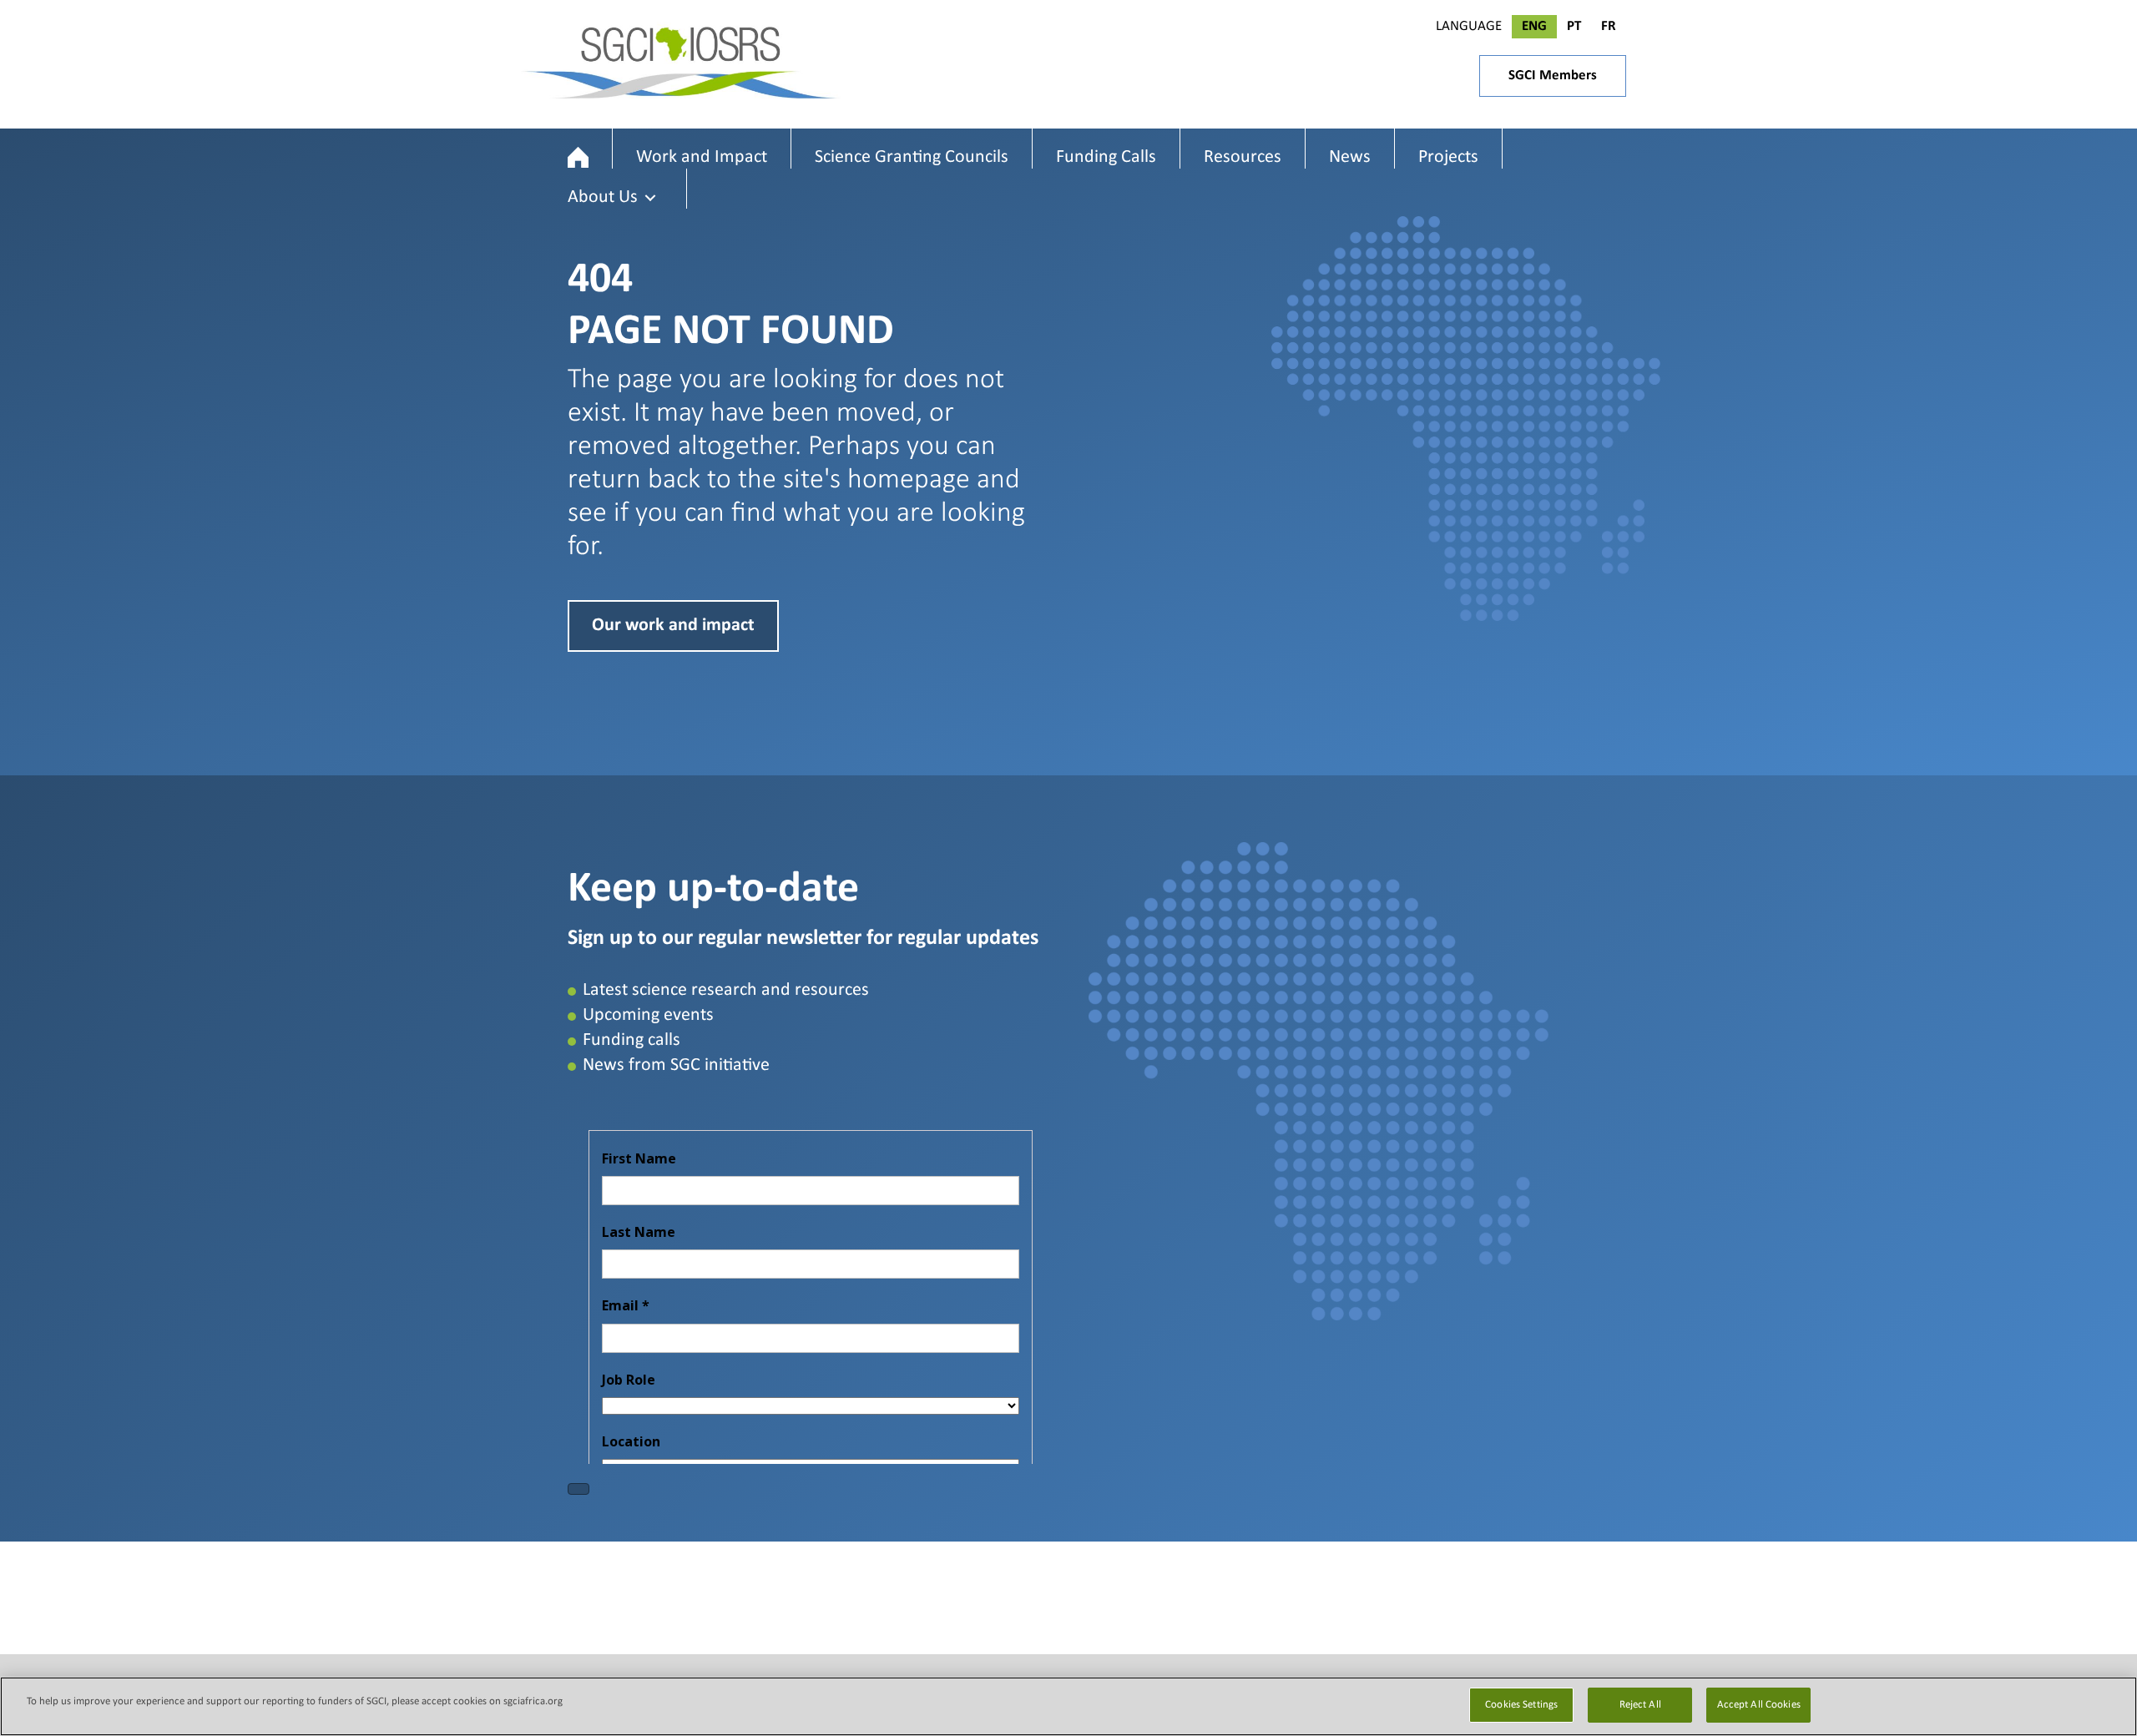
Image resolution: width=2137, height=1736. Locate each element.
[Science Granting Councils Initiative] (578, 157)
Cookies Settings (1521, 1705)
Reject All (1640, 1705)
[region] (1068, 1706)
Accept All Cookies (1759, 1705)
